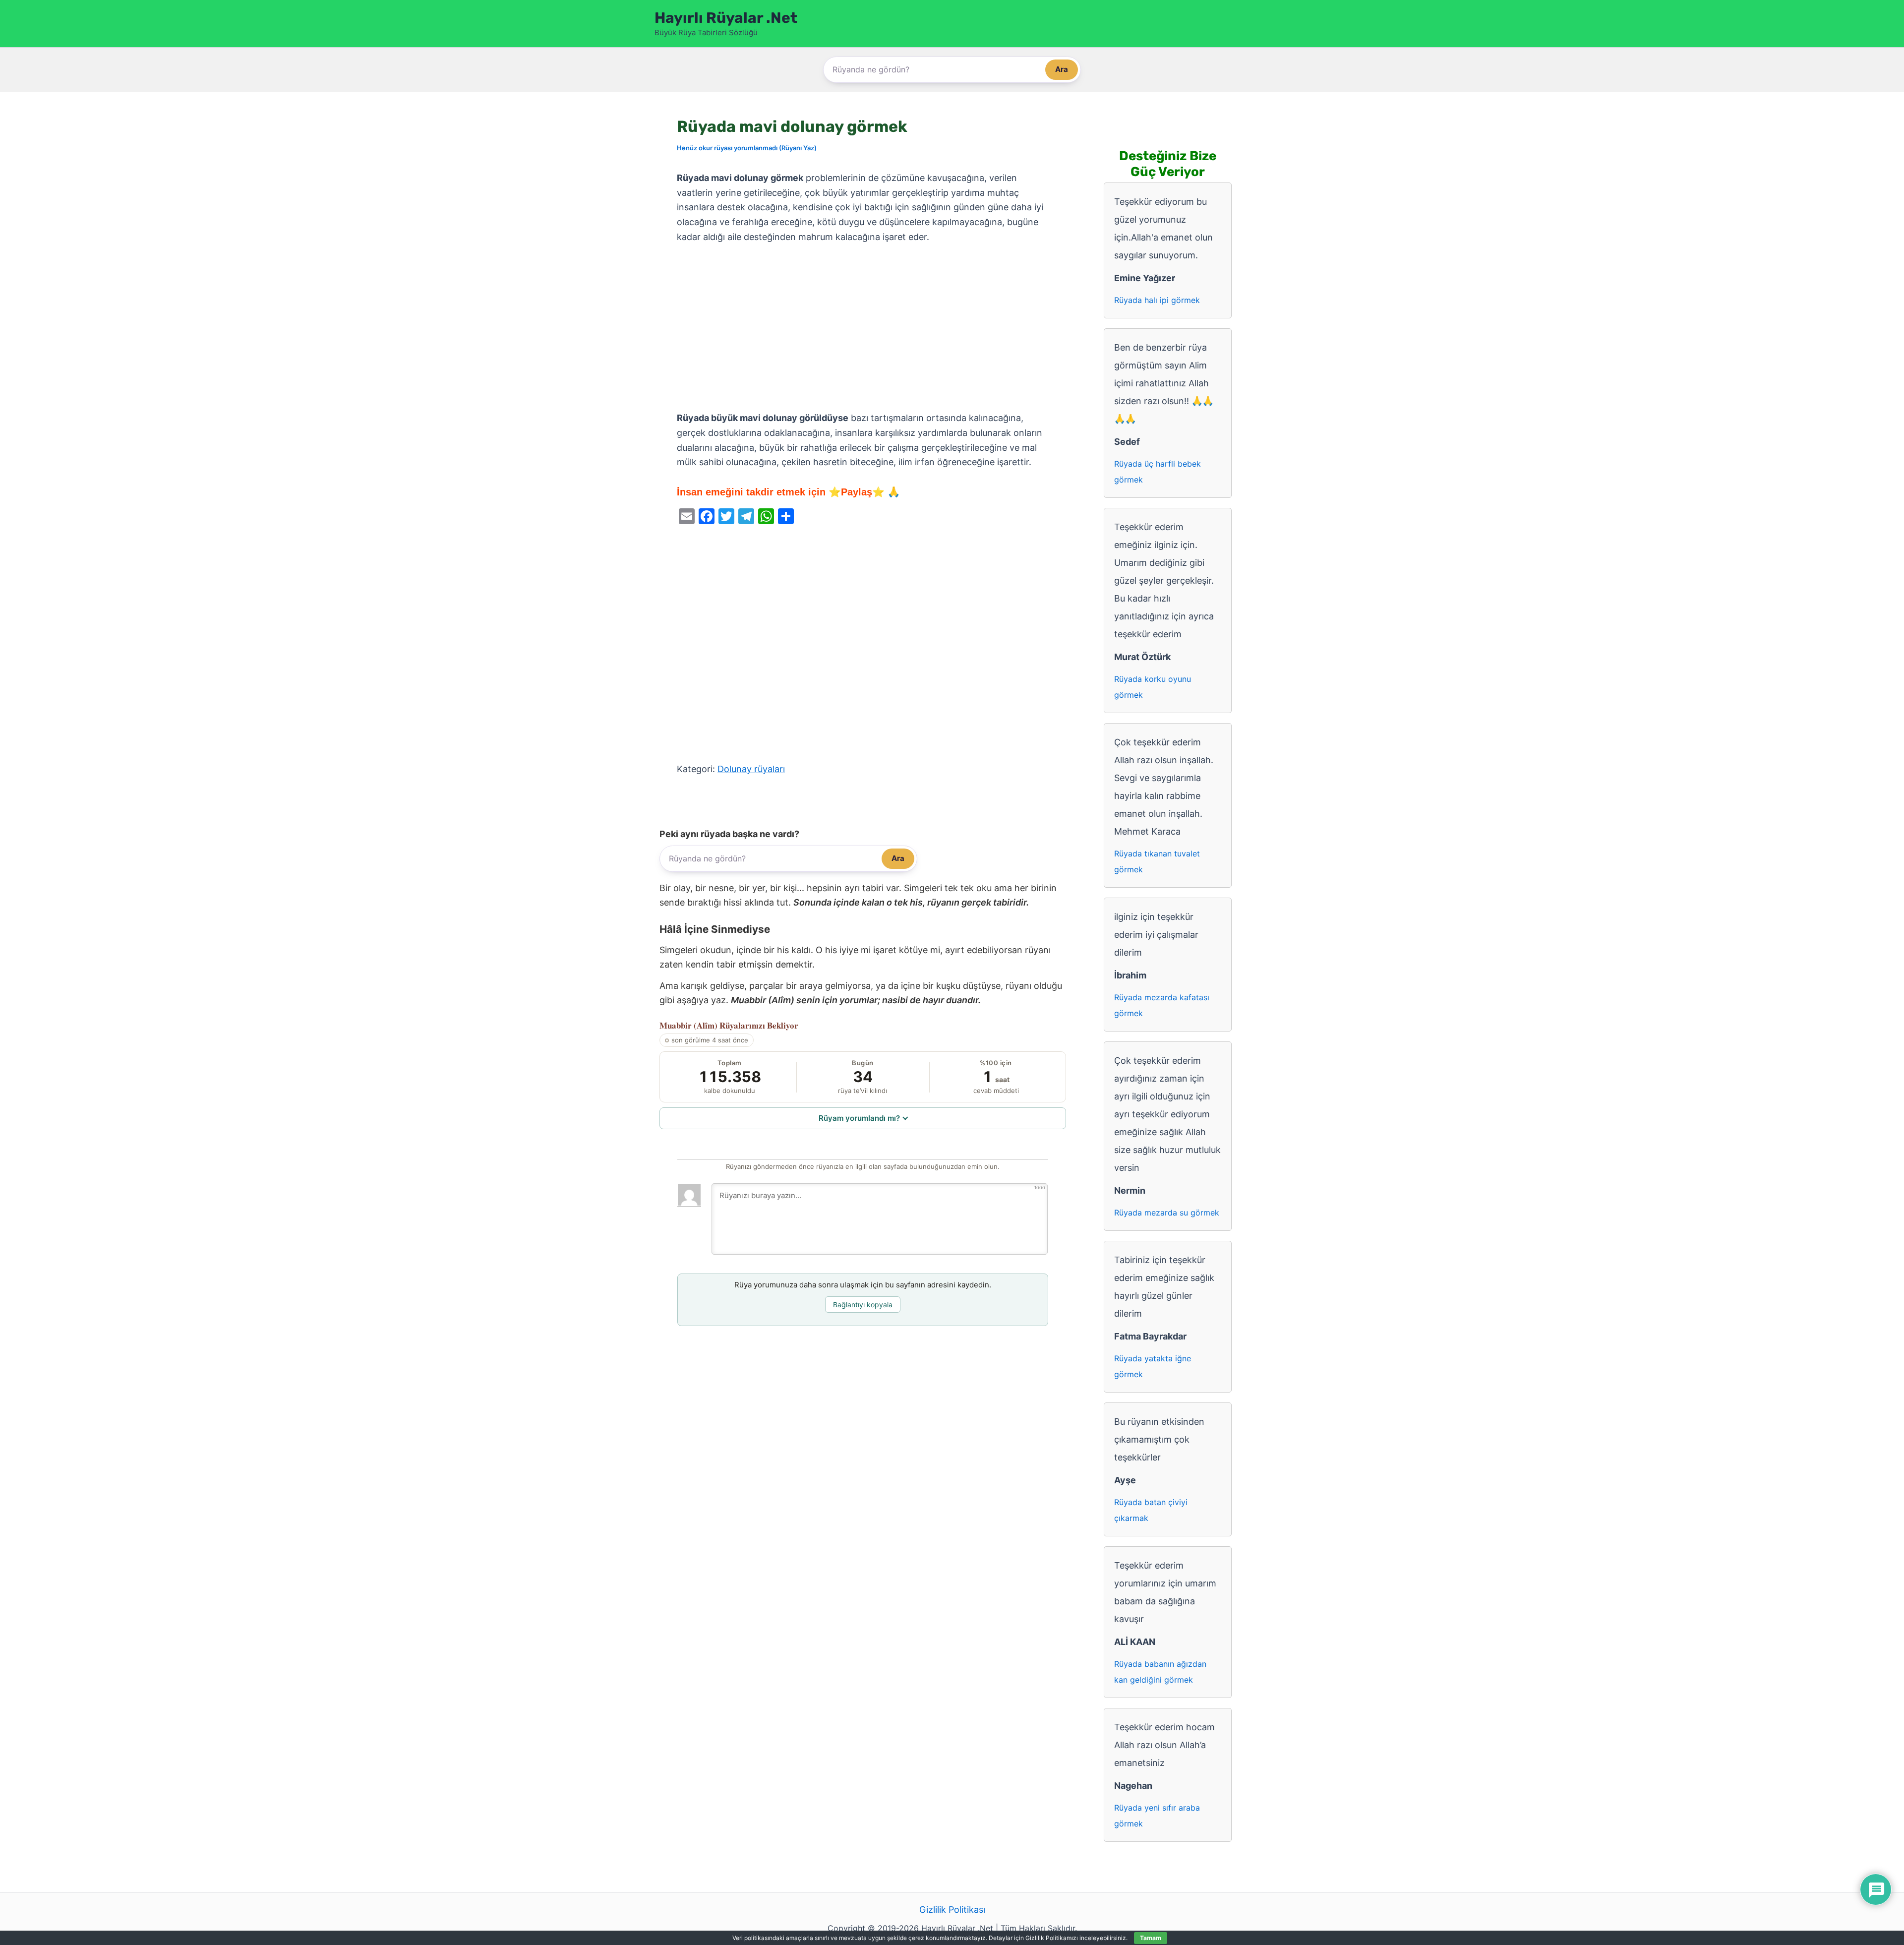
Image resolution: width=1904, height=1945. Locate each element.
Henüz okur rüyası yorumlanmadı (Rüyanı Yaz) (747, 148)
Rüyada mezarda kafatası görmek (1162, 1005)
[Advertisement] (863, 328)
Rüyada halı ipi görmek (1157, 300)
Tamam (1151, 1938)
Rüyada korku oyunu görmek (1153, 687)
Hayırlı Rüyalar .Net (726, 18)
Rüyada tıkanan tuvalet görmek (1157, 861)
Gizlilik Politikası (952, 1910)
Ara (1062, 69)
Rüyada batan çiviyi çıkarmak (1151, 1510)
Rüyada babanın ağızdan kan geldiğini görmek (1160, 1672)
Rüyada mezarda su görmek (1167, 1213)
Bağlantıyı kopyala (863, 1305)
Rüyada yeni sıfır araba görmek (1157, 1816)
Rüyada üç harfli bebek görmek (1158, 472)
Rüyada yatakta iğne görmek (1153, 1366)
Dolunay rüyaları (751, 769)
